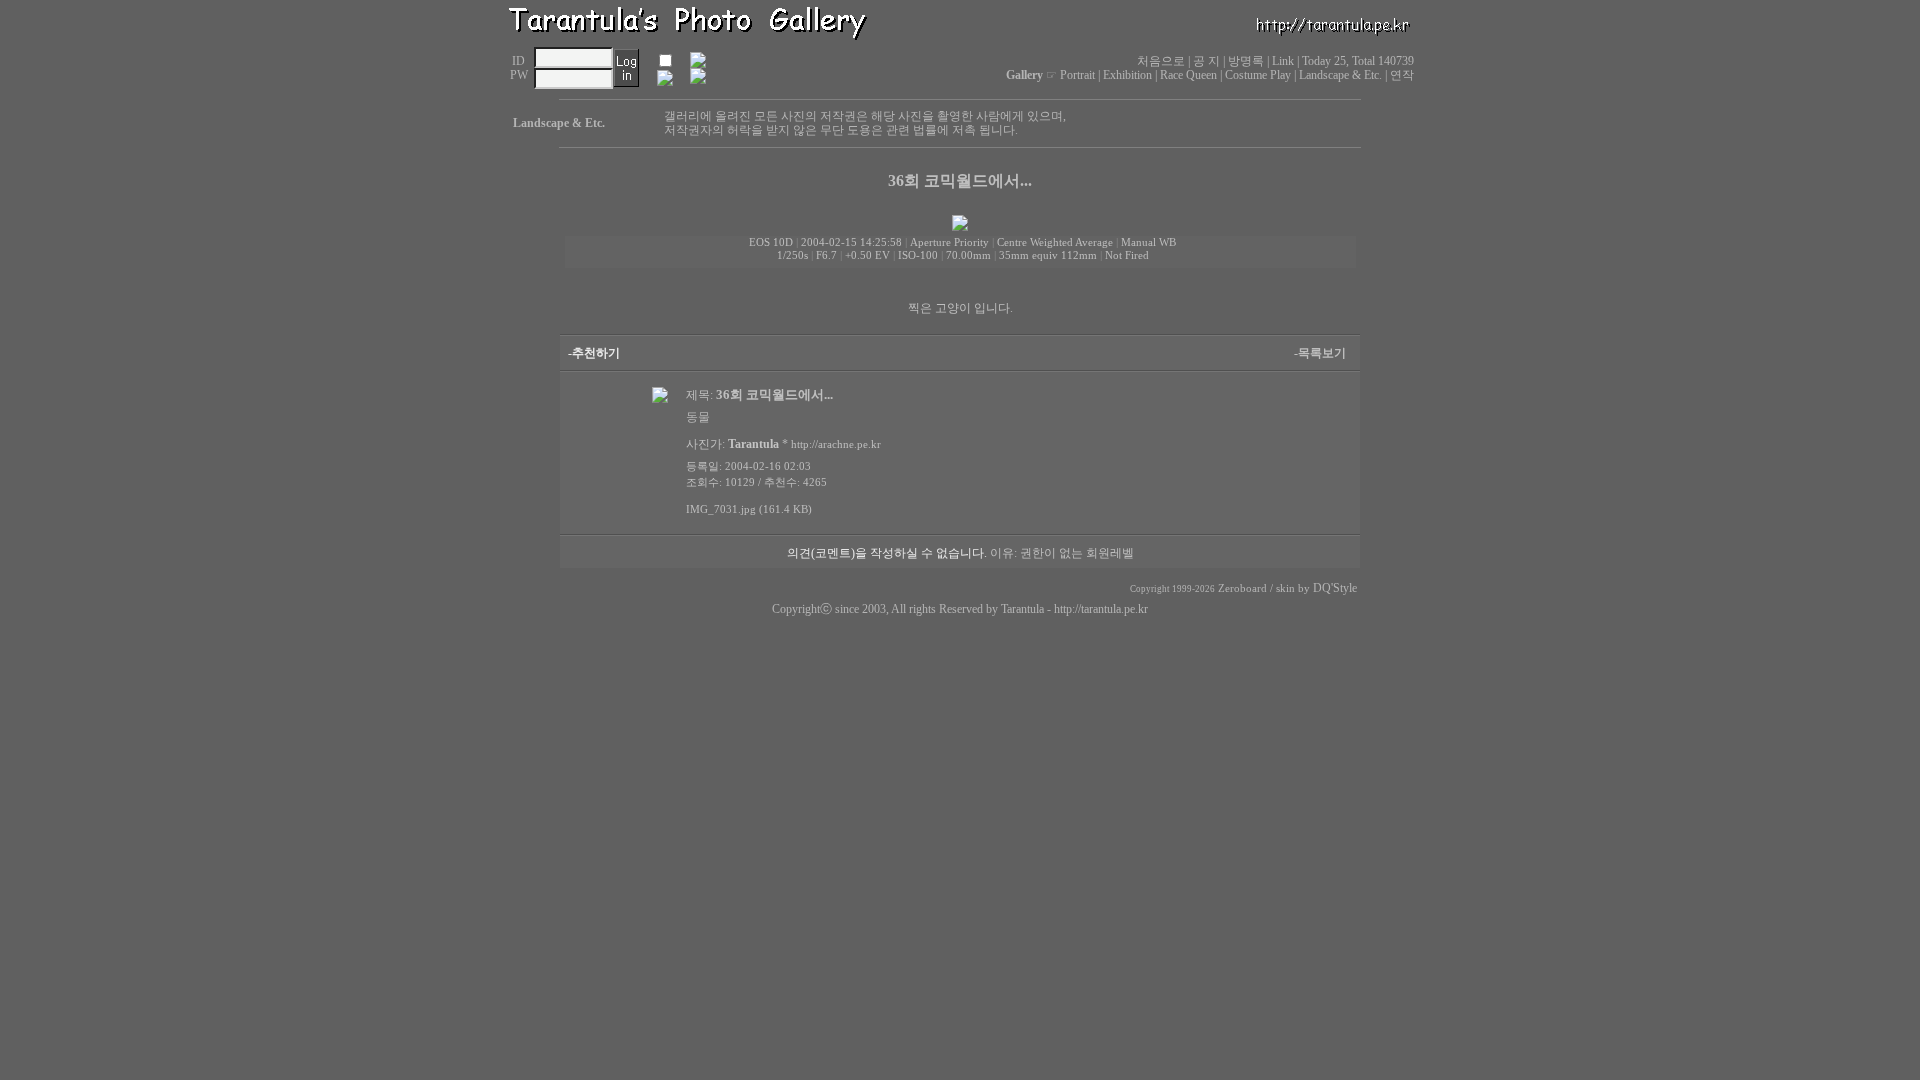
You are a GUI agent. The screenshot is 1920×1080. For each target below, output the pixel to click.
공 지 (1206, 61)
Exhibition (1127, 75)
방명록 (1246, 61)
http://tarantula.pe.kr (1101, 609)
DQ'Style (1335, 588)
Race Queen (1188, 75)
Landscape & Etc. (1340, 75)
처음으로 (1161, 61)
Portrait (1077, 75)
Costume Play (1258, 75)
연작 (1402, 75)
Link (1283, 61)
